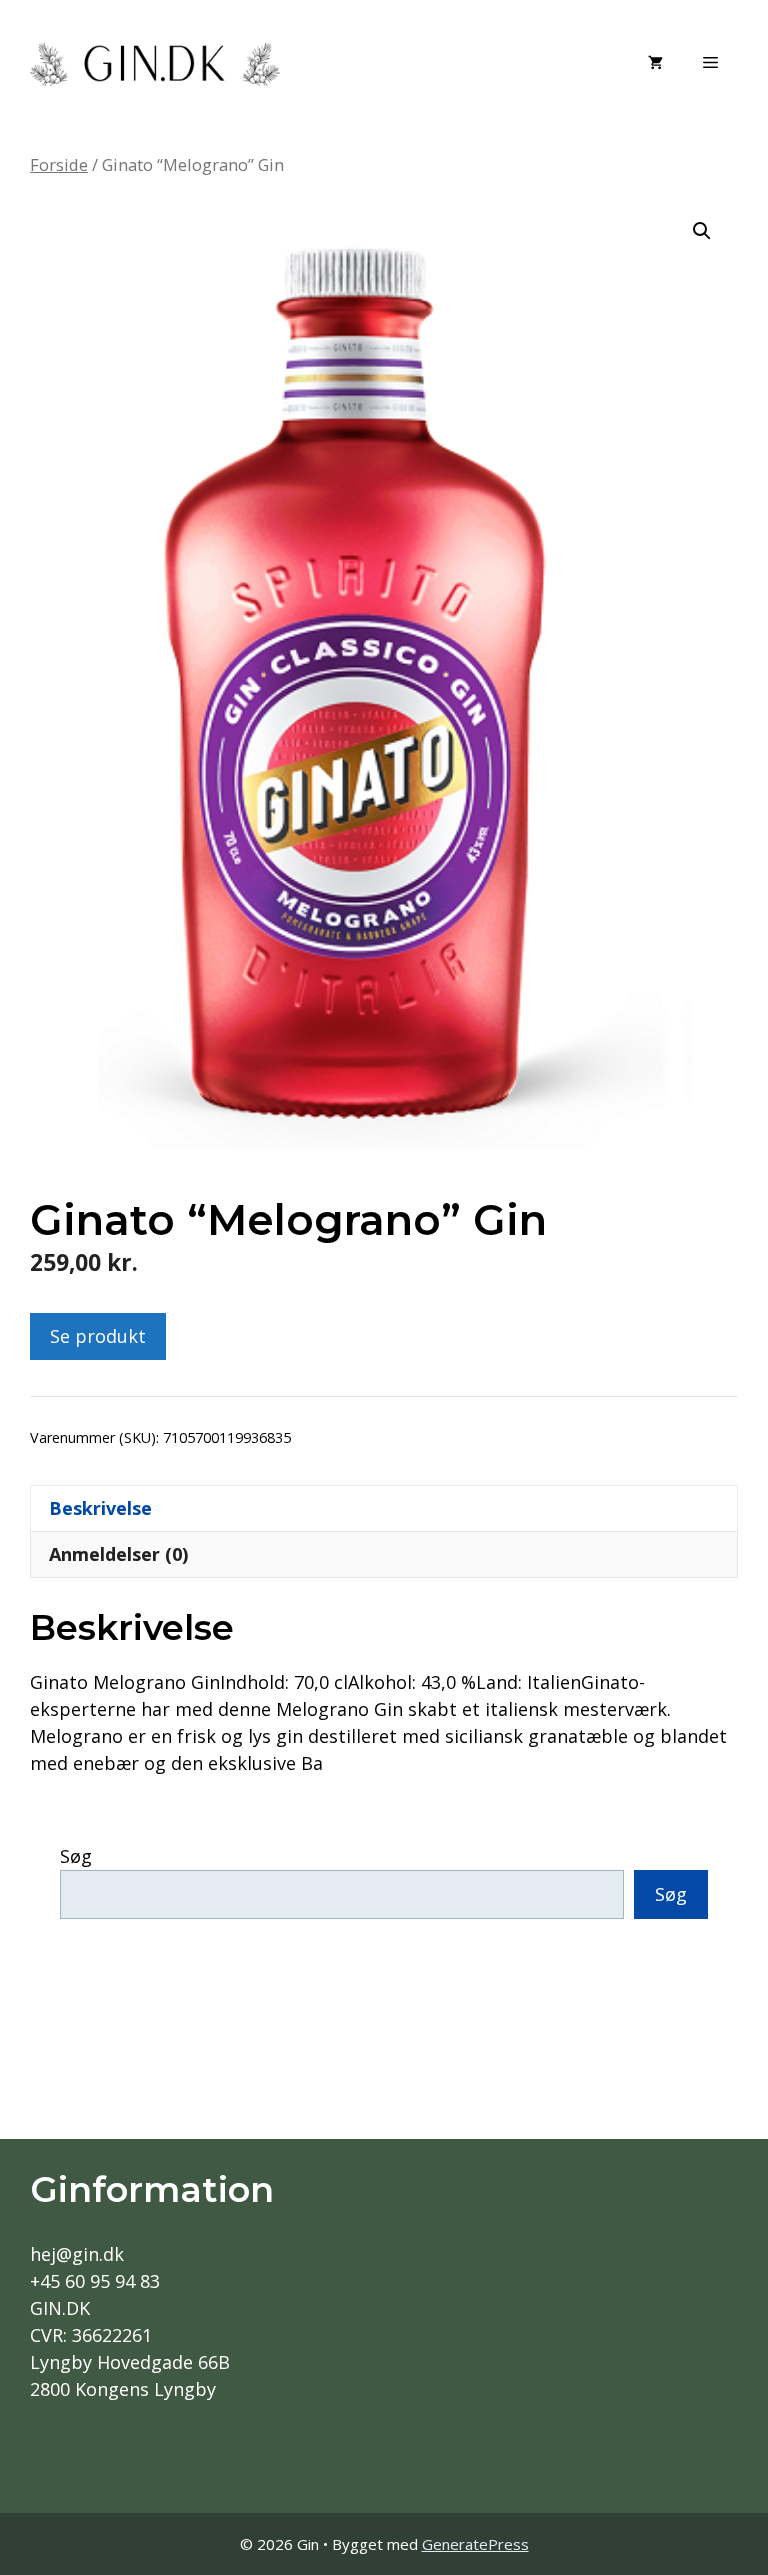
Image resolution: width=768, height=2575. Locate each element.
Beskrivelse (100, 1508)
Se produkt (98, 1336)
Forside (59, 164)
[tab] (384, 1508)
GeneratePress (475, 2544)
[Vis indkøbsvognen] (655, 62)
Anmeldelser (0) (118, 1554)
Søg (76, 1856)
